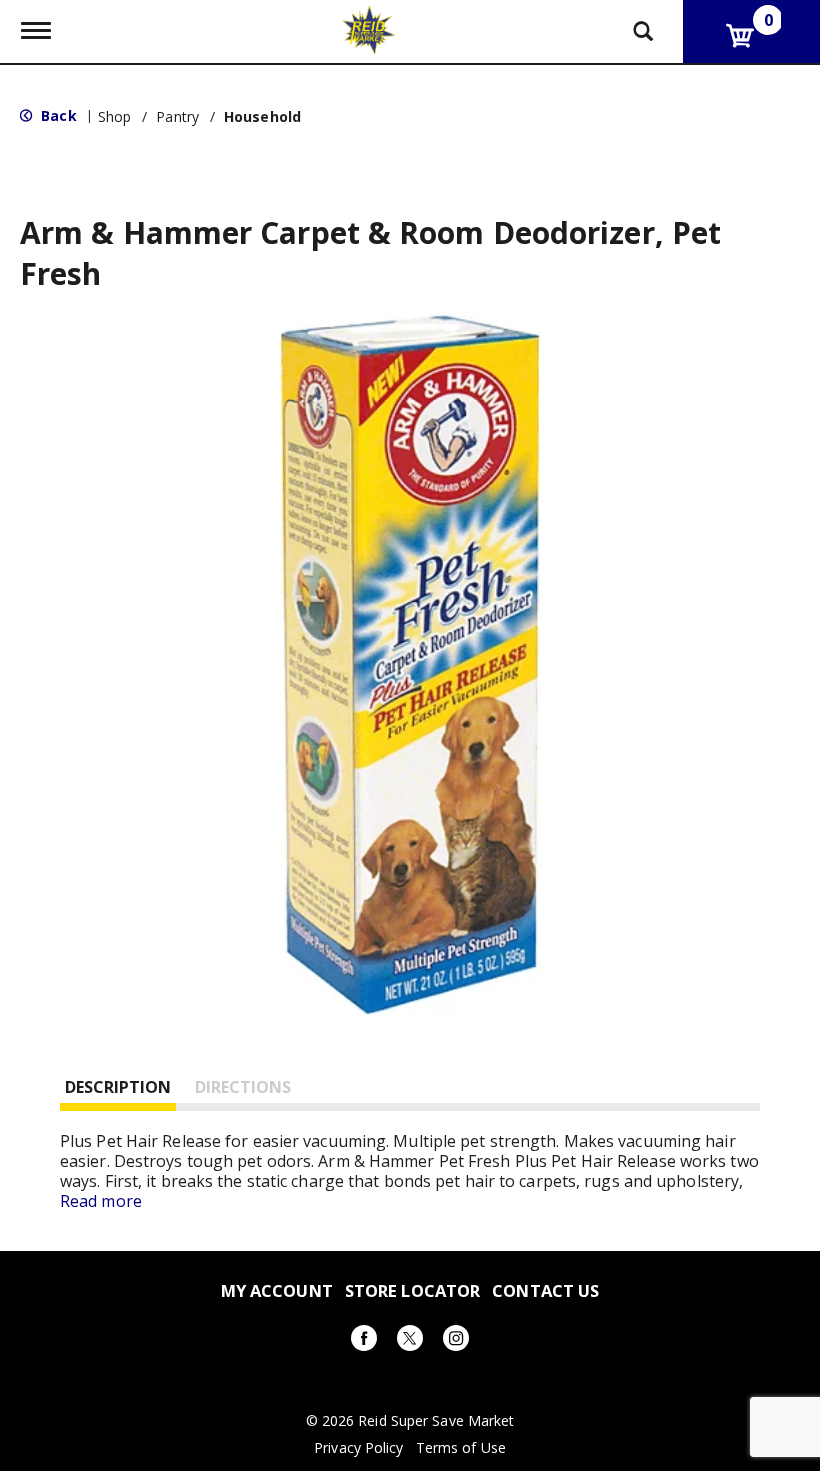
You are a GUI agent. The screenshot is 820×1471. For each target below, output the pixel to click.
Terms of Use (461, 1448)
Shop (114, 116)
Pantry (177, 116)
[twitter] (410, 1341)
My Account (277, 1290)
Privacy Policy (358, 1448)
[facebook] (364, 1341)
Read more (101, 1201)
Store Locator (412, 1290)
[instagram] (456, 1341)
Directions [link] (243, 1087)
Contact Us (545, 1290)
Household (262, 116)
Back (57, 115)
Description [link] (118, 1087)
